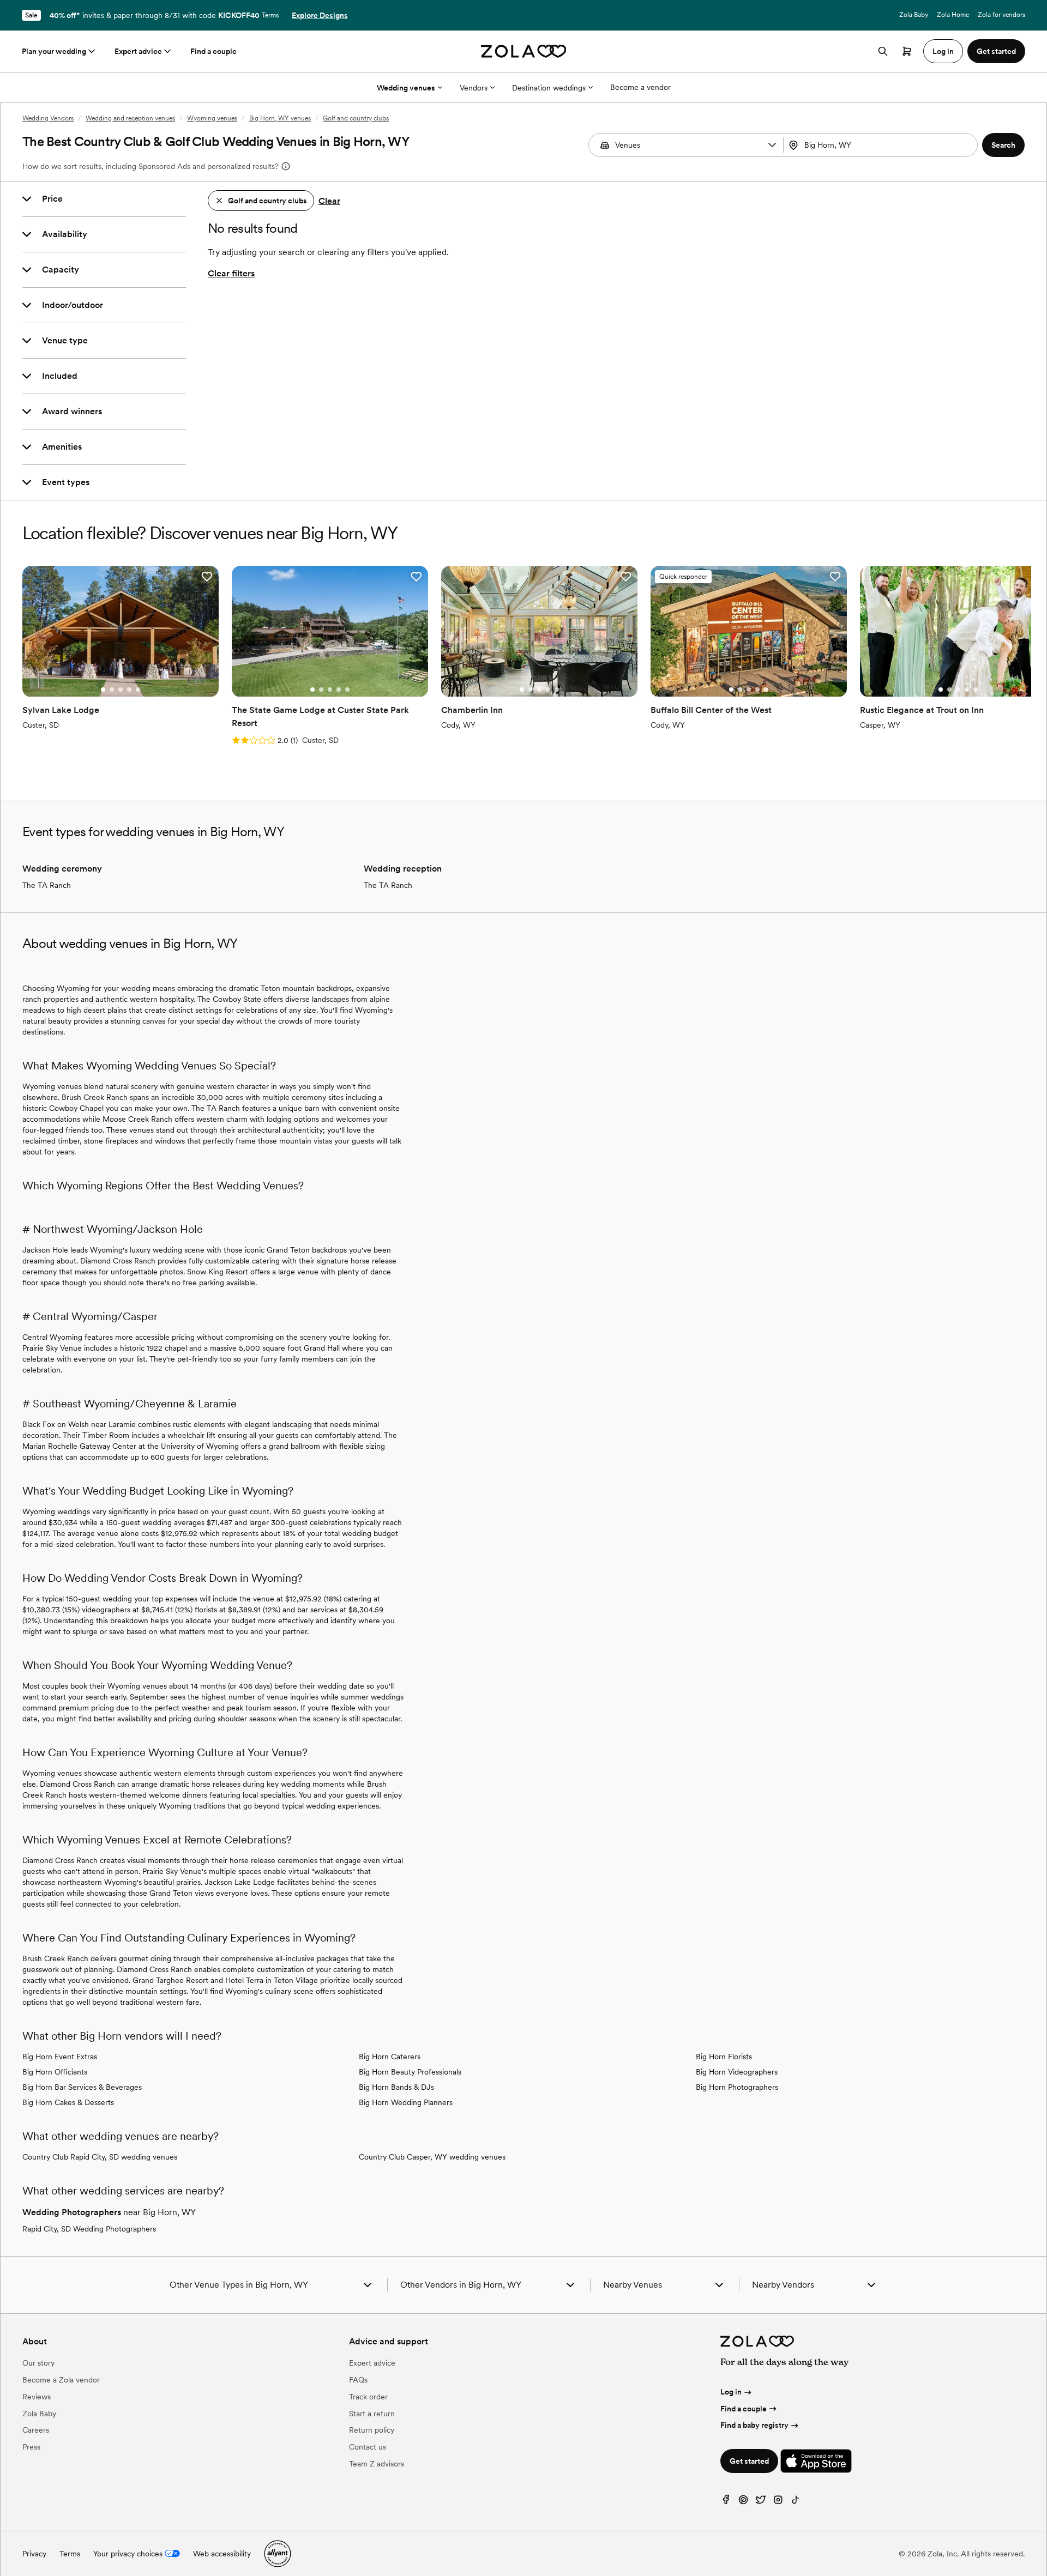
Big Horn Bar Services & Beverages (82, 2087)
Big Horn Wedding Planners (406, 2102)
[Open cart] (907, 51)
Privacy (34, 2554)
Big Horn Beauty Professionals (410, 2072)
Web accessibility (222, 2554)
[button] (772, 145)
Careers (36, 2430)
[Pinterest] (743, 2502)
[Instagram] (778, 2502)
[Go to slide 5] (138, 690)
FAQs (358, 2380)
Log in (731, 2392)
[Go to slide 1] (103, 690)
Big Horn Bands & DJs (396, 2087)
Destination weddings (549, 88)
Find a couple (213, 51)
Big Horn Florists (724, 2057)
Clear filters (231, 273)
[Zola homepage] (524, 51)
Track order (368, 2397)
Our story (38, 2363)
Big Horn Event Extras (60, 2057)
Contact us (368, 2447)
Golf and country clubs (356, 118)
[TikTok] (796, 2502)
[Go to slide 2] (112, 690)
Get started (749, 2461)
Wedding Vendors (48, 118)
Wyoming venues (212, 118)
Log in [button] (943, 51)
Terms (270, 15)
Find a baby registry (754, 2425)
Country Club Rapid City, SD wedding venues (100, 2157)
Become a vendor (640, 87)
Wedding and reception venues (130, 118)
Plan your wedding (54, 51)
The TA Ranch (47, 885)
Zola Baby (914, 15)
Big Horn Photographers (737, 2087)
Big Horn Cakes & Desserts (68, 2102)
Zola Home (953, 15)
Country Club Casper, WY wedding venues (432, 2157)
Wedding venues (406, 88)
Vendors (474, 88)
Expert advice (138, 51)
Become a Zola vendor (61, 2380)
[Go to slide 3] (121, 690)
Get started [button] (996, 51)
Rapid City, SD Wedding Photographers (89, 2229)
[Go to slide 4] (129, 690)
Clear (329, 201)
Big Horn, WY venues (280, 118)
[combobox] (882, 145)
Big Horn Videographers (737, 2072)
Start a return (372, 2414)
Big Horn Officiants (55, 2072)
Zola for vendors (1001, 15)
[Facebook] (726, 2502)
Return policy (372, 2430)
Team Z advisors (377, 2464)
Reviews (37, 2397)
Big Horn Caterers (390, 2057)
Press (31, 2447)
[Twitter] (761, 2502)
